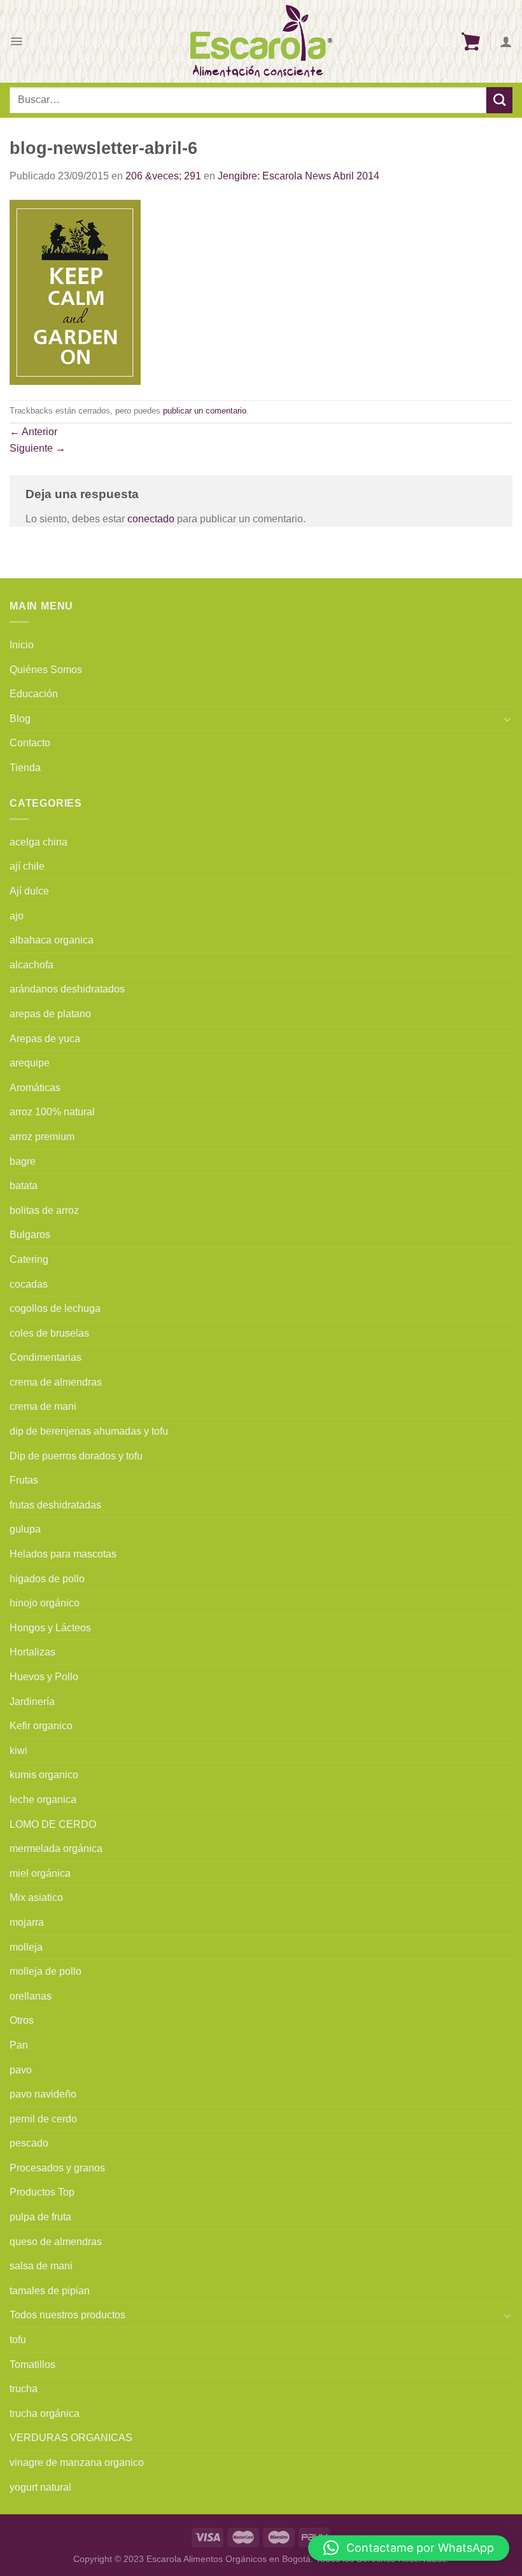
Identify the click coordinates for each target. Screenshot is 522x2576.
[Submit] (499, 100)
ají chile (27, 866)
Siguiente (38, 448)
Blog (20, 719)
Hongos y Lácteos (50, 1628)
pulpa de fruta (40, 2217)
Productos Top (42, 2192)
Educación (34, 694)
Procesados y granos (57, 2168)
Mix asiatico (36, 1897)
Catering (29, 1259)
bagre (23, 1161)
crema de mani (43, 1406)
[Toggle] (507, 719)
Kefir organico (41, 1726)
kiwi (18, 1751)
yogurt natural (40, 2487)
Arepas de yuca (45, 1039)
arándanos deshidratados (67, 989)
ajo (17, 916)
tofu (18, 2340)
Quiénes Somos (46, 670)
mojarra (27, 1922)
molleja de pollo (46, 1971)
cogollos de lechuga (55, 1308)
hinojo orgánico (45, 1603)
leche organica (43, 1800)
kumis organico (44, 1775)
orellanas (31, 1996)
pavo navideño (43, 2094)
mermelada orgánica (56, 1848)
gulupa (25, 1529)
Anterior (33, 432)
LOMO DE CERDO (53, 1824)
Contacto (30, 743)
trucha (24, 2389)
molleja (26, 1947)
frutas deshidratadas (55, 1505)
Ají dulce (29, 891)
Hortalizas (32, 1652)
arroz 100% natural (52, 1112)
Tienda (25, 768)
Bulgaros (30, 1235)
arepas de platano (50, 1014)
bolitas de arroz (44, 1210)
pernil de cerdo (43, 2119)
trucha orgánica (45, 2413)
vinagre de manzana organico (77, 2462)
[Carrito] (470, 41)
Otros (22, 2020)
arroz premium (42, 1137)
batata (24, 1186)
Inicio (22, 645)
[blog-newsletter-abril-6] (75, 291)
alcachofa (32, 965)
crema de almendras (56, 1382)
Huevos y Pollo (44, 1677)
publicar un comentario (205, 411)
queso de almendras (56, 2242)
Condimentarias (46, 1357)
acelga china (39, 842)
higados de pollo (47, 1579)
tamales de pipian (50, 2291)
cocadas (29, 1284)
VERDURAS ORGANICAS (71, 2438)
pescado (29, 2143)
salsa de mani (41, 2266)
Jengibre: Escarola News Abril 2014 (299, 176)
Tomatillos (32, 2364)
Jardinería (32, 1702)
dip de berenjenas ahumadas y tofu (89, 1431)
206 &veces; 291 (163, 176)
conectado (151, 519)
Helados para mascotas (63, 1554)
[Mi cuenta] (506, 41)
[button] (409, 2548)
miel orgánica (40, 1873)
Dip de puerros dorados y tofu (76, 1456)
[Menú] (16, 41)
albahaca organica (52, 940)
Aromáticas (35, 1088)
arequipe (30, 1063)
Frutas (24, 1480)
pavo (21, 2070)
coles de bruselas (49, 1333)
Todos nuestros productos (67, 2315)
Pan (19, 2045)
